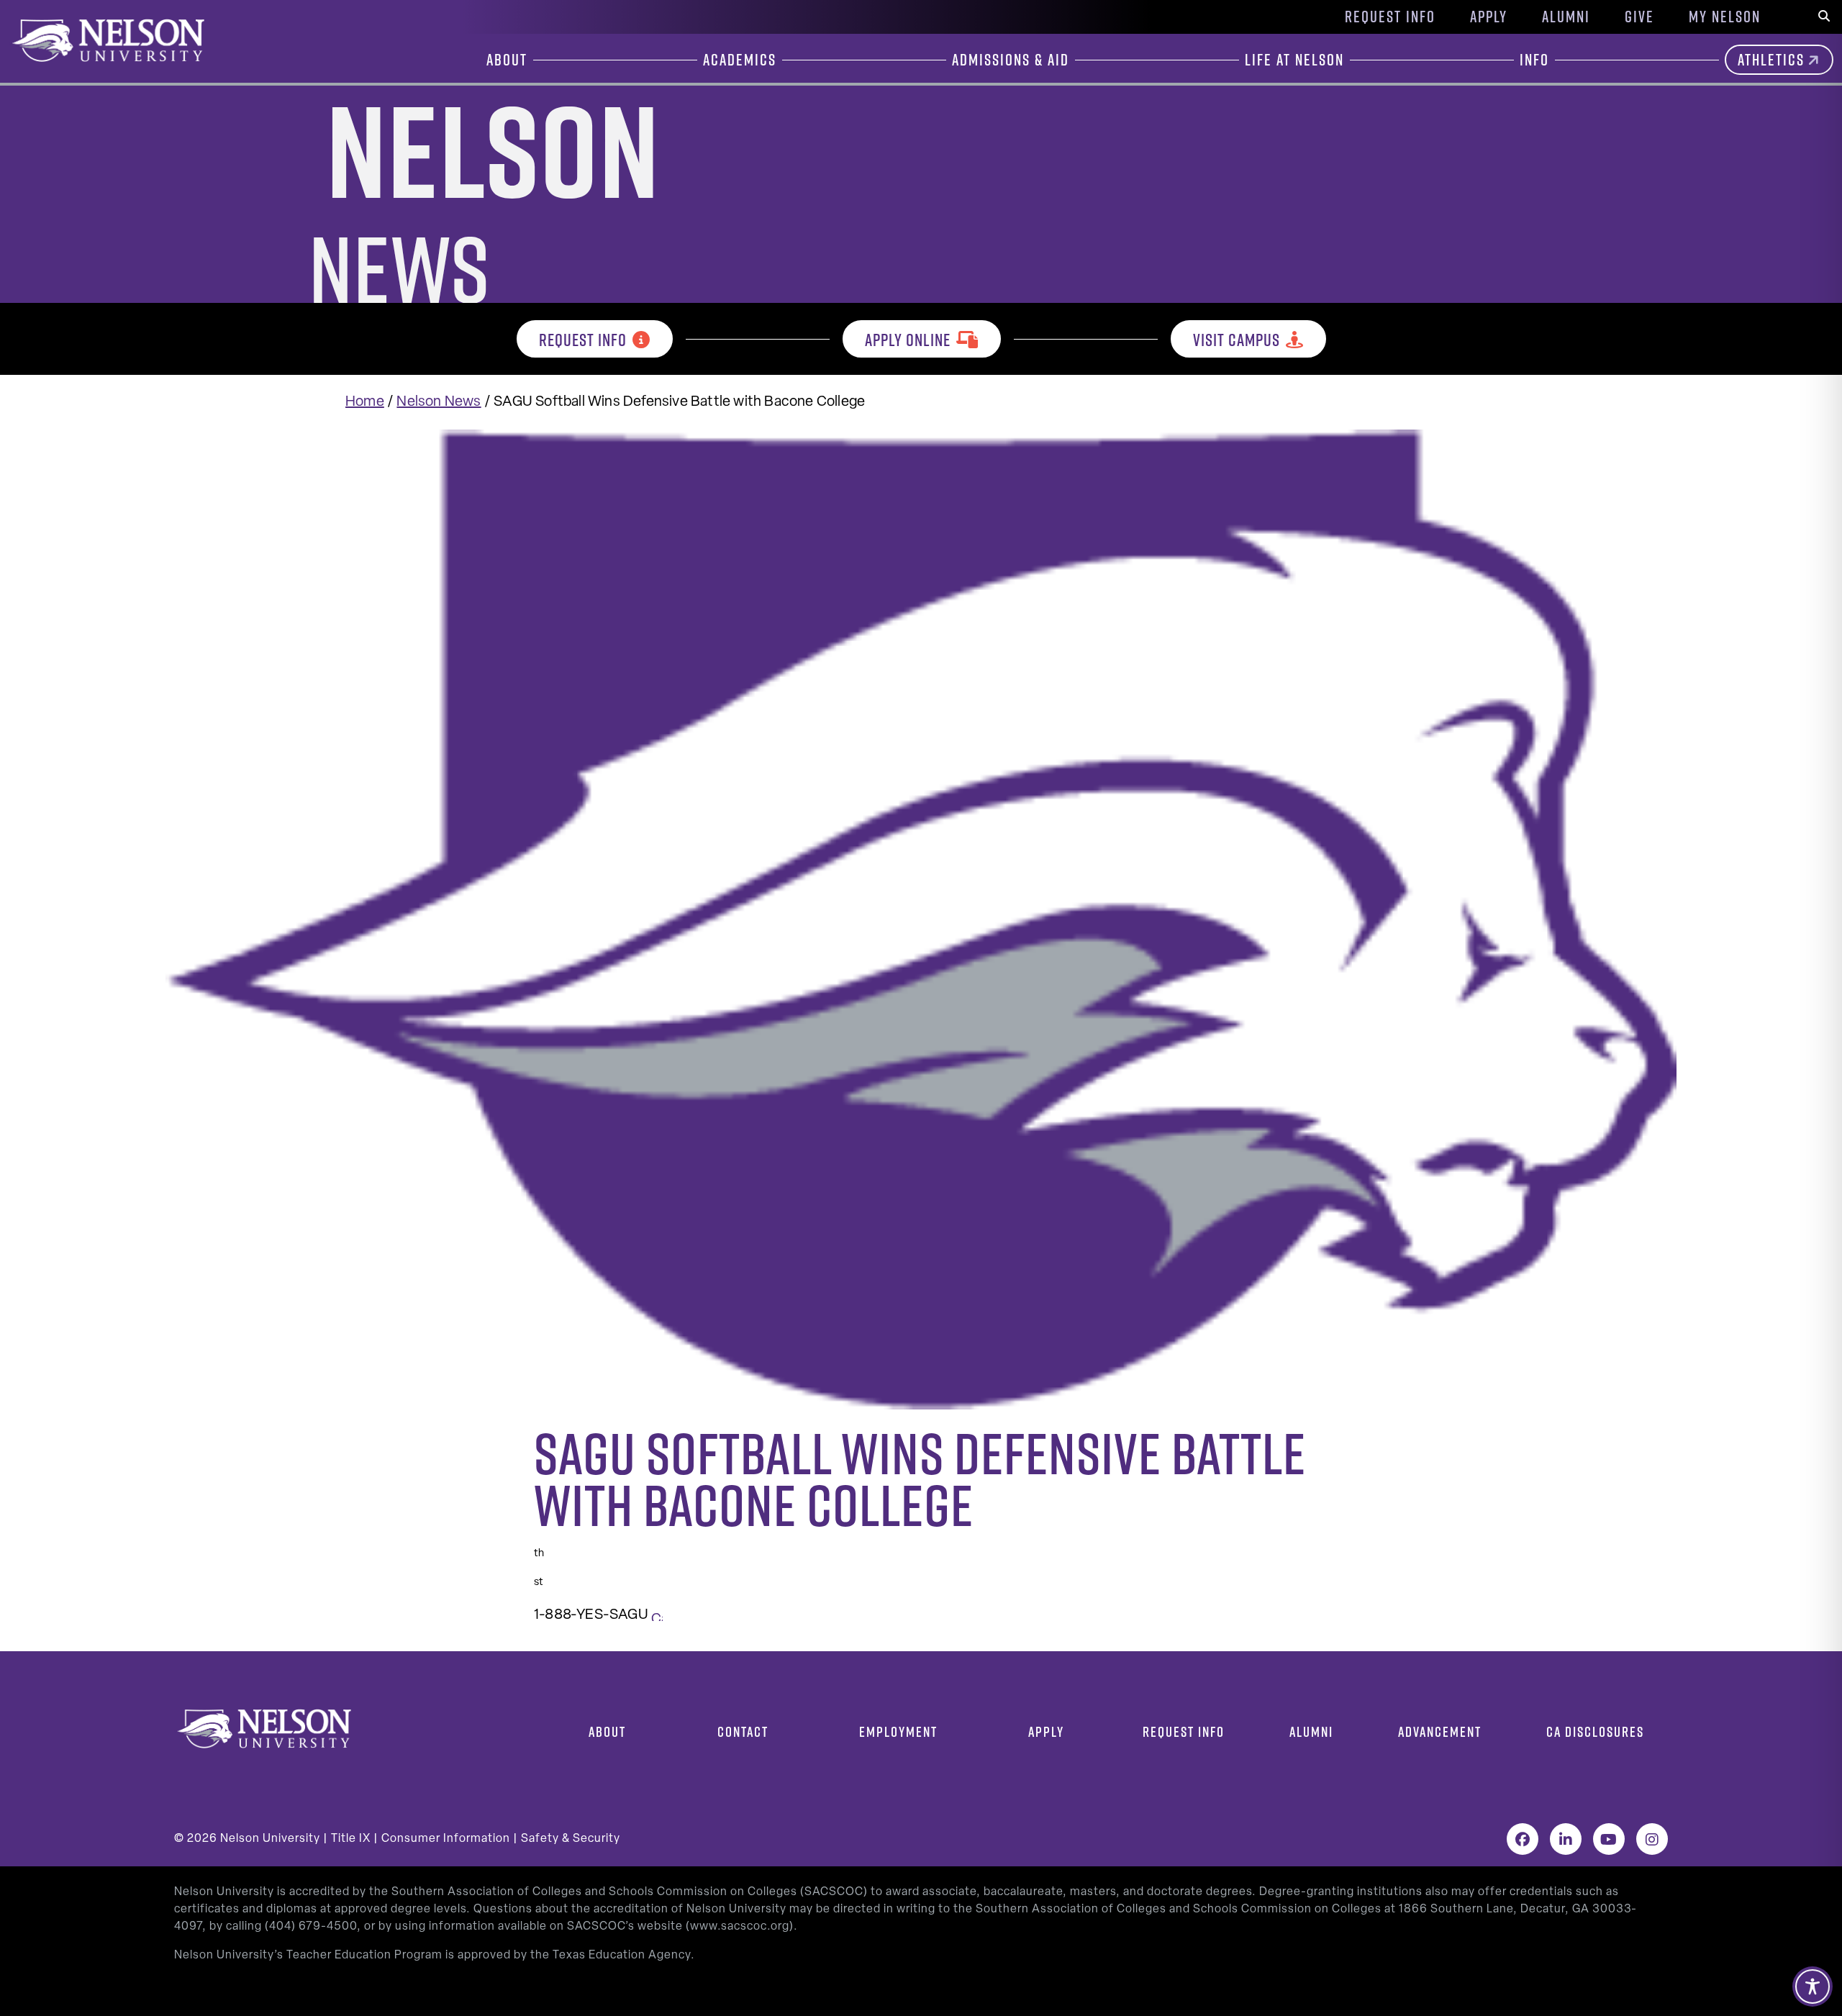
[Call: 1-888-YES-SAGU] (657, 1615)
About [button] (507, 60)
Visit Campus (1237, 340)
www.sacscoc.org (740, 1927)
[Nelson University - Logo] (106, 40)
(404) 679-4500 (311, 1927)
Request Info (1390, 17)
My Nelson (1725, 17)
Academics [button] (740, 60)
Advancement (1440, 1731)
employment (898, 1731)
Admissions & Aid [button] (1011, 60)
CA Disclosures (1595, 1731)
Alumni (1566, 17)
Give (1639, 17)
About (607, 1731)
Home (365, 402)
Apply (1489, 17)
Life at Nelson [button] (1294, 60)
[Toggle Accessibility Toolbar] (1812, 1987)
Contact (743, 1731)
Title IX (351, 1839)
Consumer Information (446, 1839)
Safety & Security (571, 1839)
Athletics (1771, 60)
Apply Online (908, 340)
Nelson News (439, 402)
